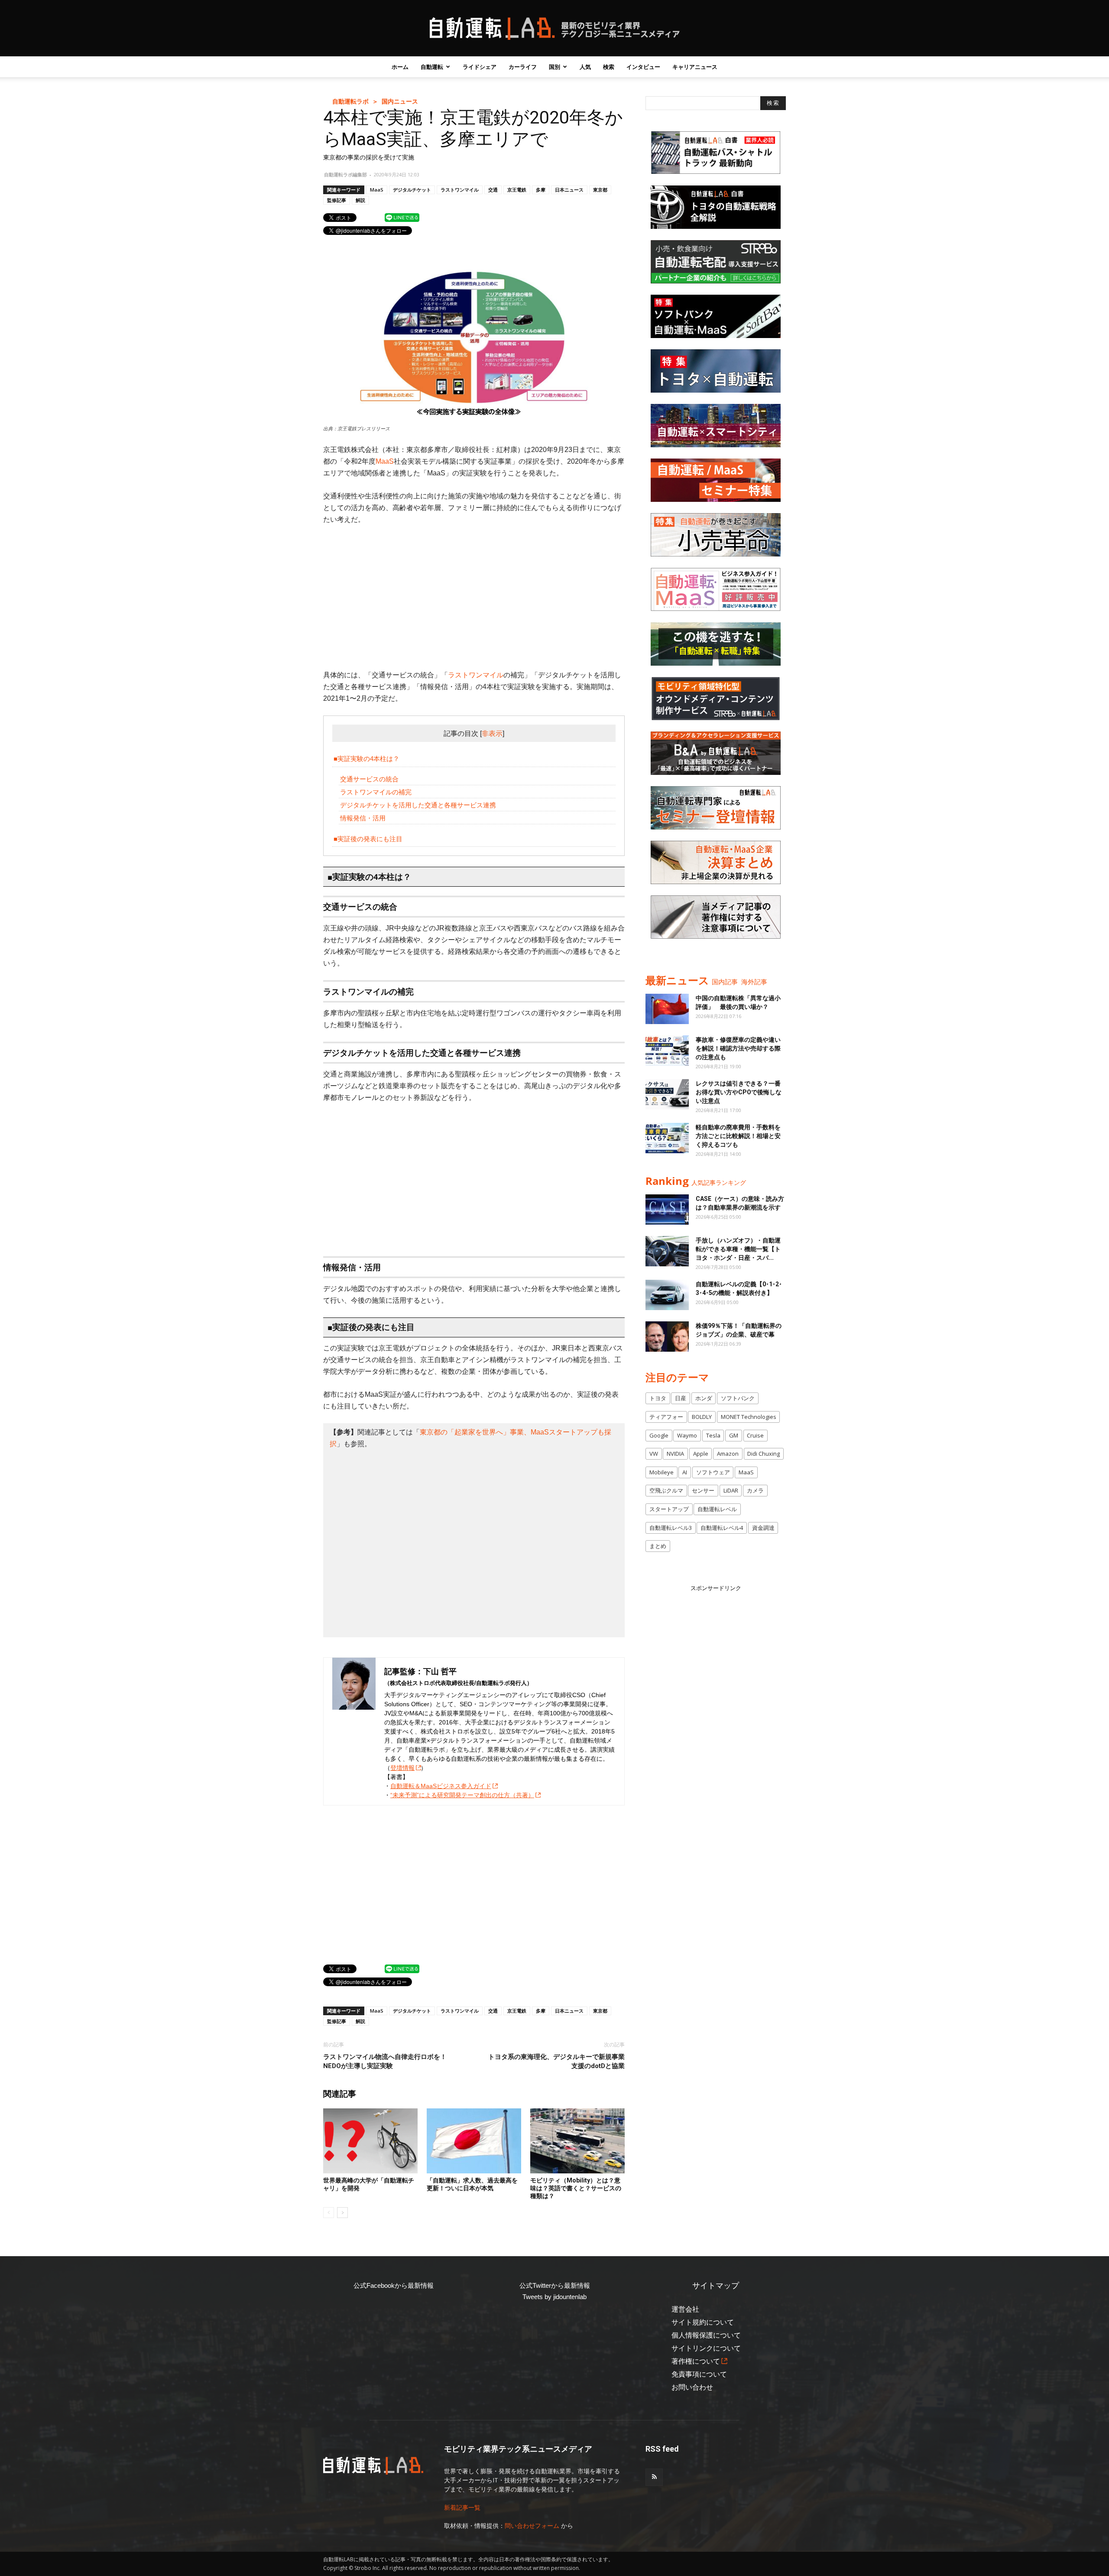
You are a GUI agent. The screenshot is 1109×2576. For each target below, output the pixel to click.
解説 (360, 200)
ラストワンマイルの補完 (376, 792)
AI (685, 1472)
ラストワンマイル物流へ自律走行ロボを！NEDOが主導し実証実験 (385, 2061)
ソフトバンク (738, 1398)
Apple (701, 1454)
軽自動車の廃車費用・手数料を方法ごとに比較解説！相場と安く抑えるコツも (738, 1136)
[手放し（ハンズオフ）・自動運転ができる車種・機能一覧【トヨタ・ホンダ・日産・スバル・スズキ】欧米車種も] (667, 1251)
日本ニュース (569, 190)
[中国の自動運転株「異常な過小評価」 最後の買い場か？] (667, 1009)
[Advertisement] (474, 597)
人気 (585, 67)
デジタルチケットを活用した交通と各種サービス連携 (418, 805)
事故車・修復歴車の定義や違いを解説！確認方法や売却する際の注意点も (738, 1048)
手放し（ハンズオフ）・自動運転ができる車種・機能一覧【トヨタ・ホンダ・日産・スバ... (738, 1249)
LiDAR (731, 1490)
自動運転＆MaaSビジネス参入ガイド (441, 1786)
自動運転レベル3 (671, 1528)
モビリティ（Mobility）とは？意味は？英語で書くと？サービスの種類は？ (576, 2188)
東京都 (600, 190)
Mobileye (662, 1472)
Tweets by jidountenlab (554, 2297)
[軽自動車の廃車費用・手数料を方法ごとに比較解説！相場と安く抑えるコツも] (667, 1138)
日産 (681, 1398)
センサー (703, 1490)
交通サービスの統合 (369, 779)
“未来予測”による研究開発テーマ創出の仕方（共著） (462, 1795)
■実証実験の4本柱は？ (366, 759)
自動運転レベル (717, 1509)
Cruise (755, 1435)
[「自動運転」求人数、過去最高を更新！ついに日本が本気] (474, 2141)
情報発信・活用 (363, 818)
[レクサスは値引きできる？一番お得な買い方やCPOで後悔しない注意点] (667, 1094)
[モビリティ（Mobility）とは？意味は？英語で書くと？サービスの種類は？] (577, 2141)
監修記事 (337, 200)
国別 (554, 67)
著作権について (696, 2361)
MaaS (377, 190)
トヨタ (658, 1398)
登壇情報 (402, 1768)
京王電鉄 (517, 190)
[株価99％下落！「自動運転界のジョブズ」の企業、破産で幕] (667, 1337)
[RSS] (654, 2477)
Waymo (687, 1435)
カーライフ (523, 67)
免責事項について (699, 2374)
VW (654, 1454)
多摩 (541, 190)
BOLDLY (702, 1417)
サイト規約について (703, 2322)
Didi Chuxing (764, 1454)
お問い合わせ (692, 2387)
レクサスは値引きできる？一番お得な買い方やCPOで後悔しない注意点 (739, 1092)
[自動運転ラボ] (554, 29)
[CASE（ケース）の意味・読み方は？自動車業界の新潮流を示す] (667, 1210)
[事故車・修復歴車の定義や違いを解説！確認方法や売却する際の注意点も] (667, 1051)
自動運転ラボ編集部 (345, 174)
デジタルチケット (412, 190)
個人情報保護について (706, 2335)
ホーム (400, 67)
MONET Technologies (749, 1417)
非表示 (492, 733)
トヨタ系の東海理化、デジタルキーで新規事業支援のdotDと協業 (556, 2061)
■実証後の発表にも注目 (368, 839)
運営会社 (685, 2309)
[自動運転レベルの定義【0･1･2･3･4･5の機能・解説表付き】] (667, 1295)
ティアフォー (666, 1417)
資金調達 (763, 1528)
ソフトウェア (713, 1472)
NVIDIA (675, 1454)
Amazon (728, 1454)
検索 (609, 67)
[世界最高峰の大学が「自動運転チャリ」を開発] (370, 2141)
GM (734, 1435)
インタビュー (643, 67)
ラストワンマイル (460, 190)
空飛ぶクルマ (666, 1490)
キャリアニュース (695, 67)
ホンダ (704, 1398)
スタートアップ (669, 1509)
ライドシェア (480, 67)
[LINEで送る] (402, 217)
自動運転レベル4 (722, 1528)
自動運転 (432, 67)
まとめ (658, 1546)
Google (659, 1435)
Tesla (713, 1435)
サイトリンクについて (706, 2348)
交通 (493, 190)
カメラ (755, 1490)
